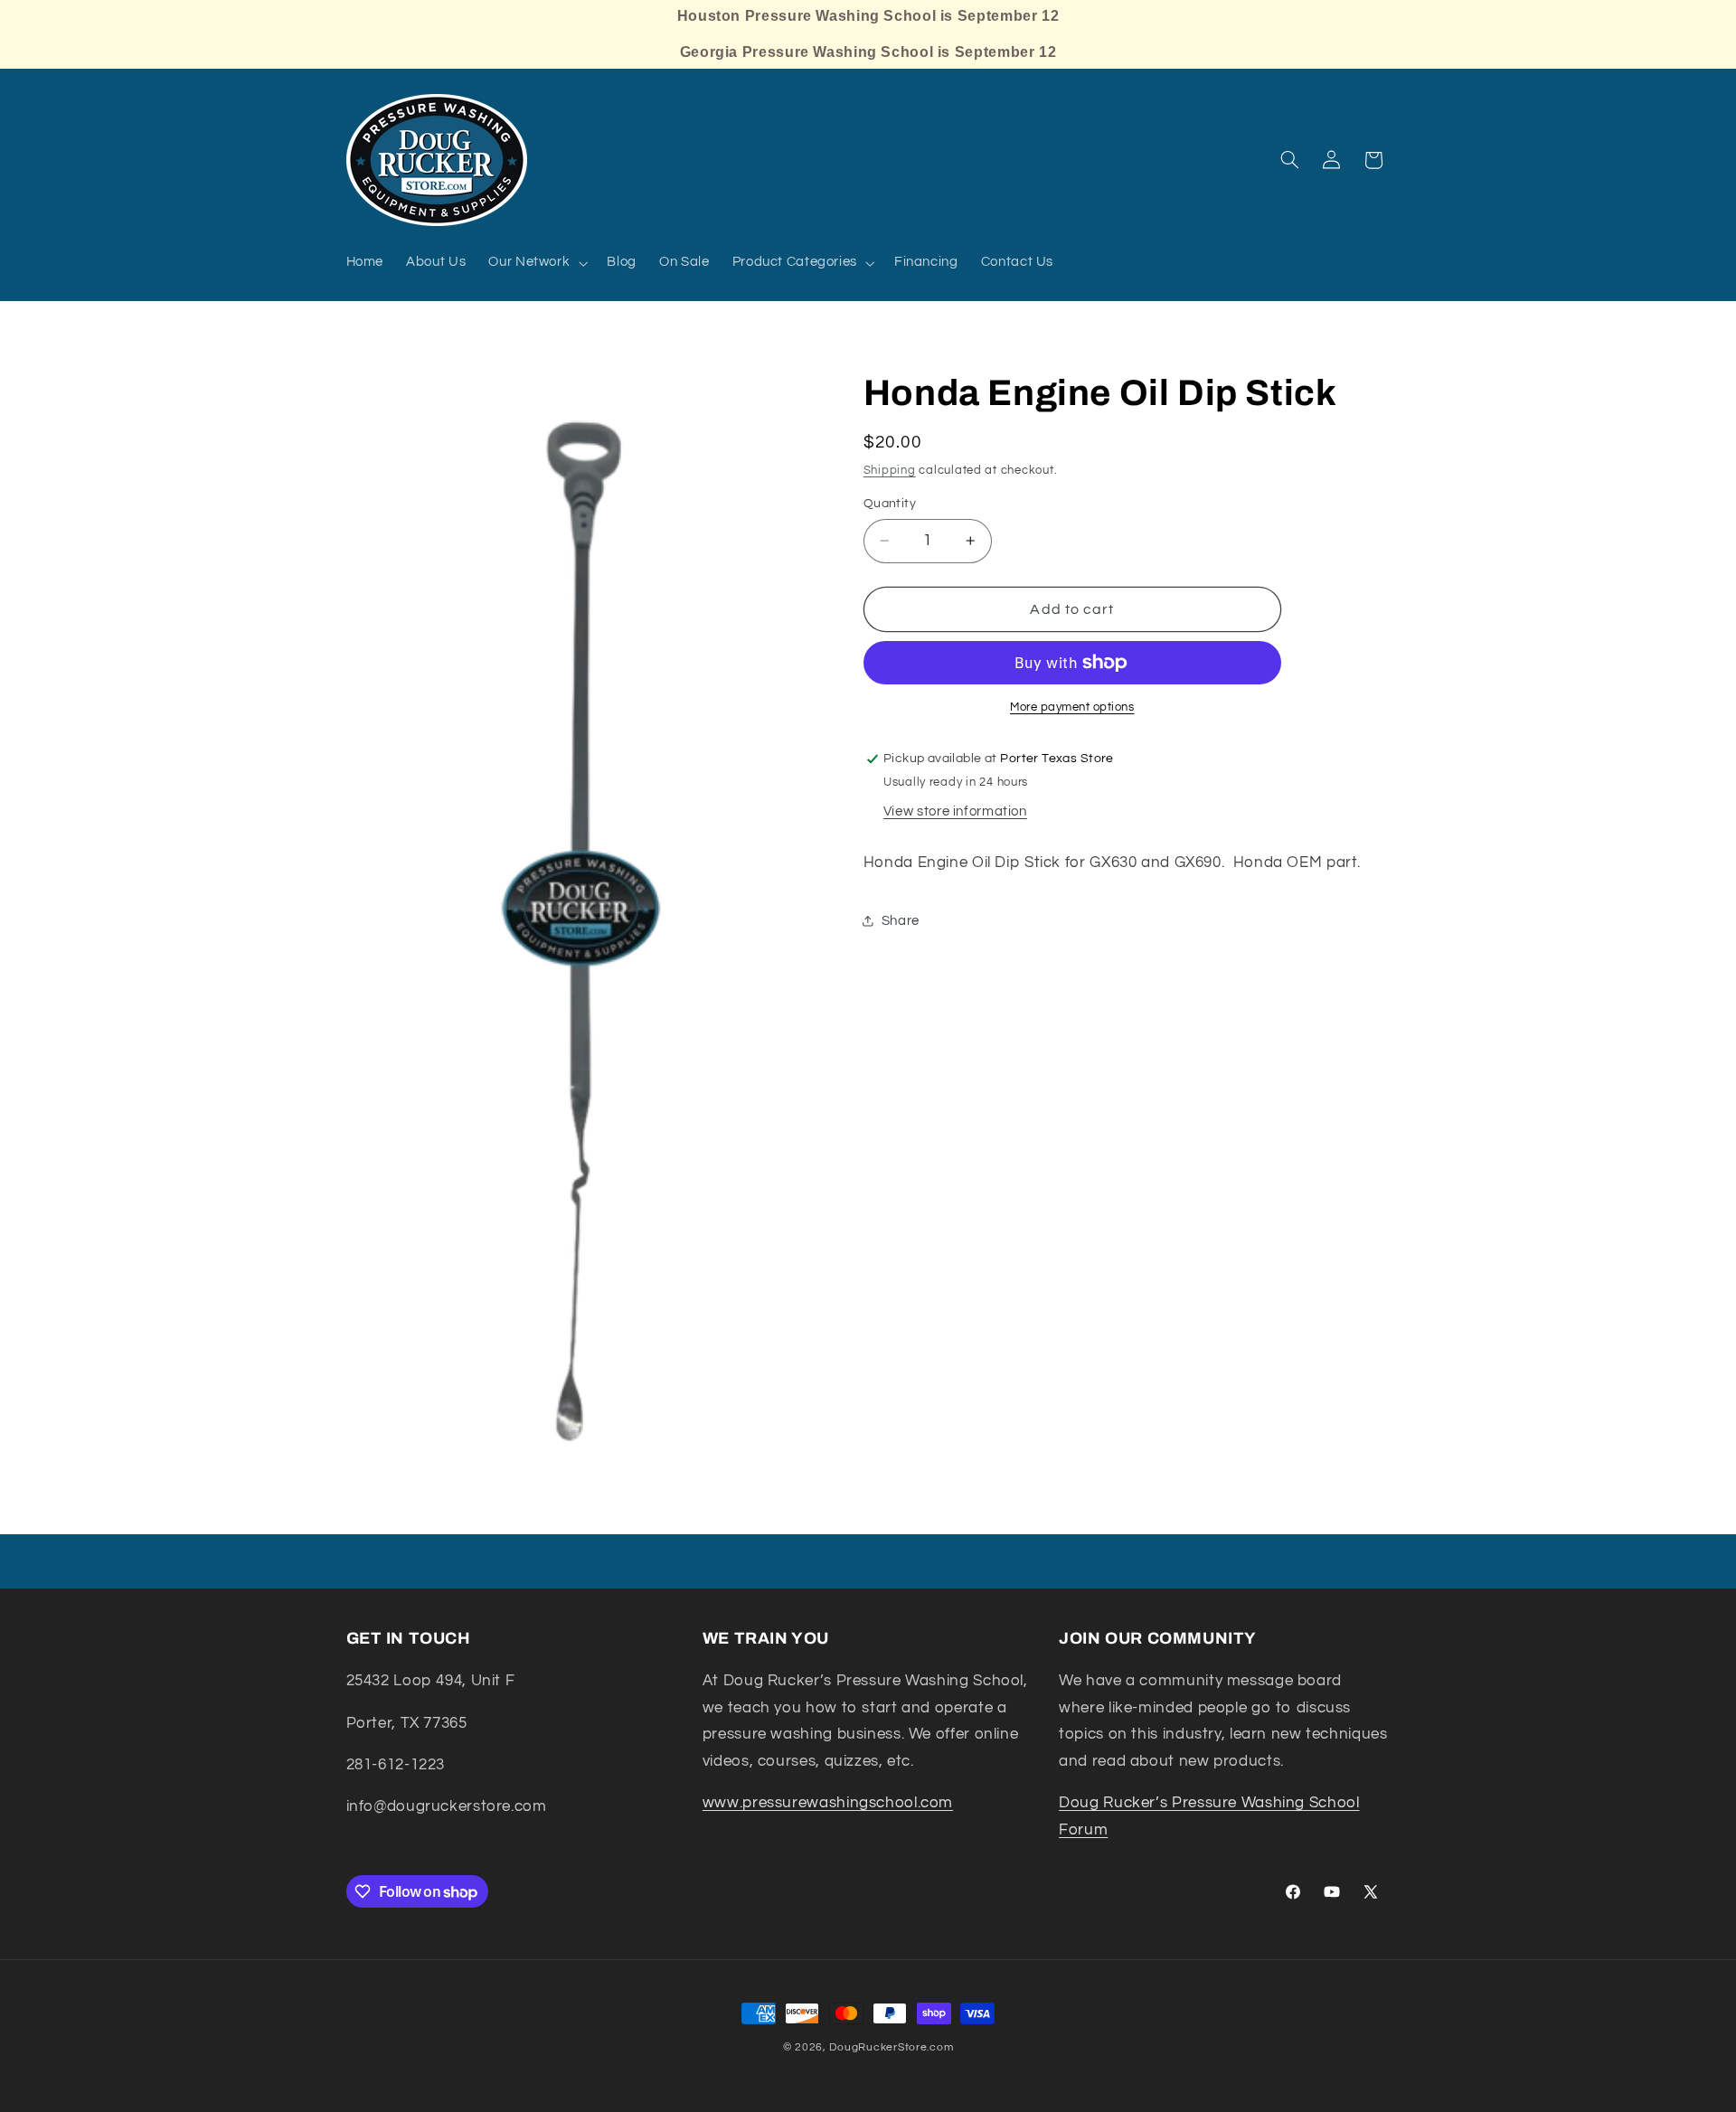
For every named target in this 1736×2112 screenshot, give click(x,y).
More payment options (1072, 707)
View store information (955, 811)
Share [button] (901, 921)
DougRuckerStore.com (891, 2047)
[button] (537, 263)
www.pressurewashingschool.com (828, 1804)
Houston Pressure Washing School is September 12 (868, 16)
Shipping (890, 471)
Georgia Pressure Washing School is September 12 (868, 52)
